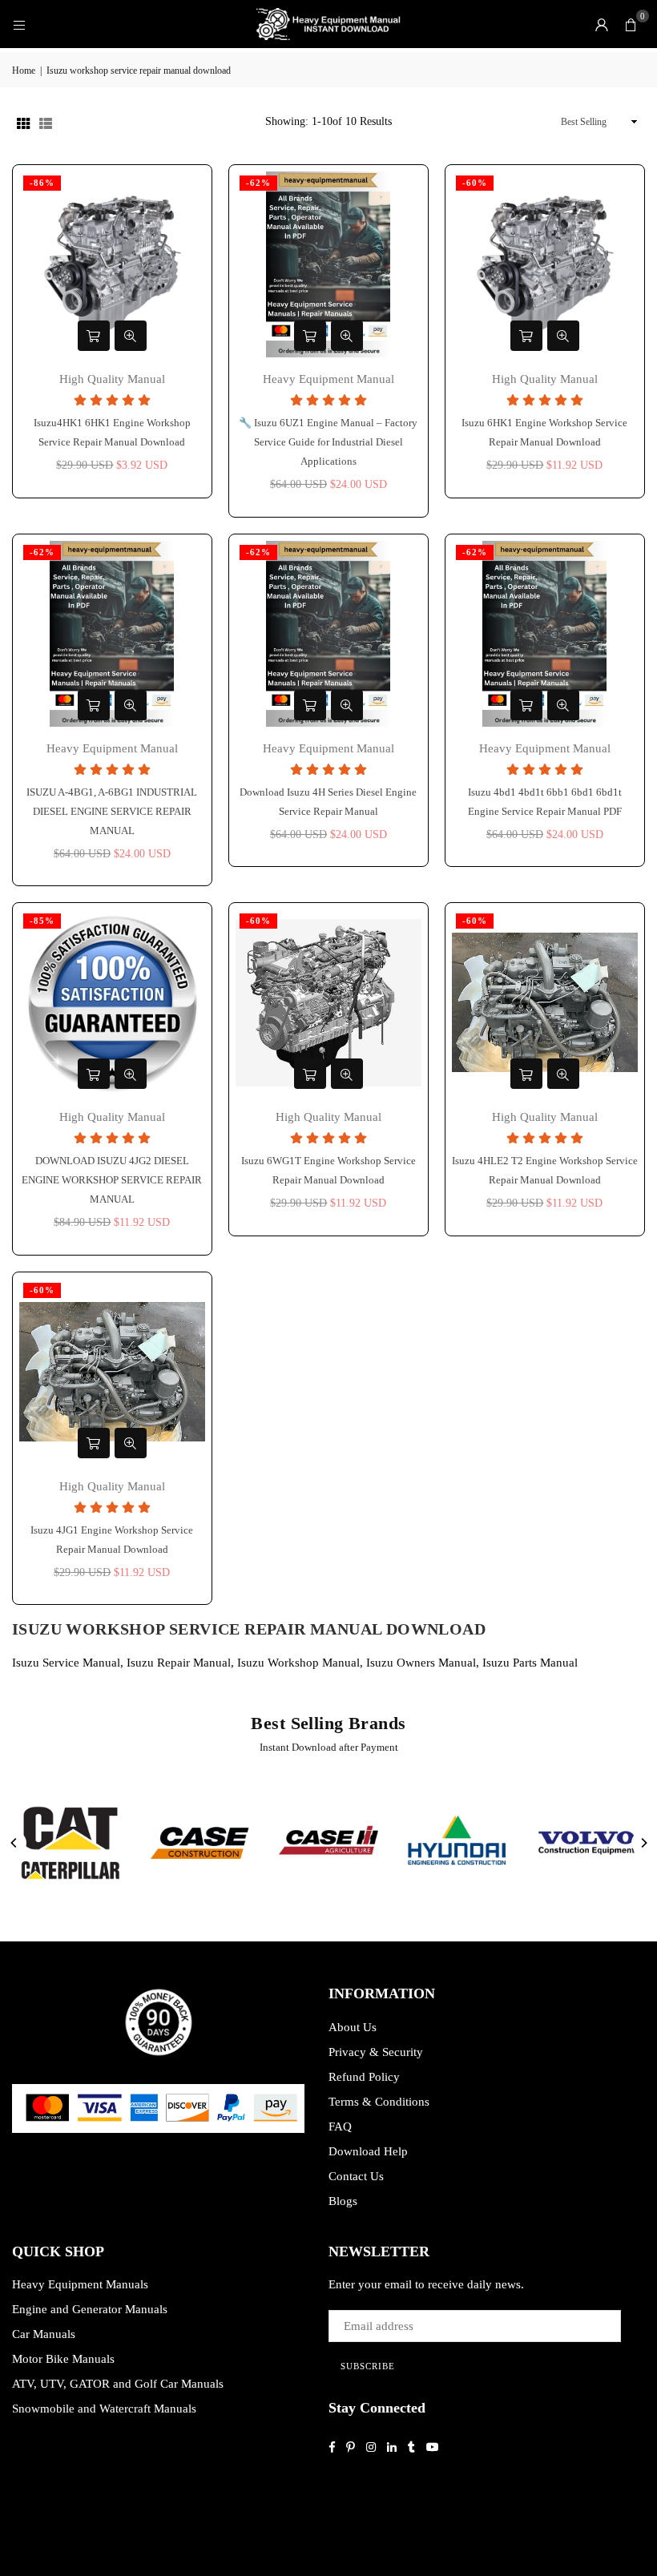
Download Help (368, 2151)
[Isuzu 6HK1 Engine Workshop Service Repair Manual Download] (545, 264)
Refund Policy (364, 2077)
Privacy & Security (376, 2052)
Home (24, 71)
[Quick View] (131, 336)
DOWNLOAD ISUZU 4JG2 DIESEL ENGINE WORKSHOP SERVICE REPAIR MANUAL (112, 1180)
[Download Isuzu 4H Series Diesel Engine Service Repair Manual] (328, 634)
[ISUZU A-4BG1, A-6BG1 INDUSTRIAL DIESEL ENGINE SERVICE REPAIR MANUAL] (112, 634)
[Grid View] (23, 122)
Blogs (343, 2201)
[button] (631, 24)
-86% (42, 183)
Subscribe (368, 2366)
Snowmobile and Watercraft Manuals (104, 2409)
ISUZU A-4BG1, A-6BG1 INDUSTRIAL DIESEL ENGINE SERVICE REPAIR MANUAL (112, 811)
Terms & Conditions (379, 2102)
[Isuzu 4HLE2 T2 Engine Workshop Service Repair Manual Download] (545, 1002)
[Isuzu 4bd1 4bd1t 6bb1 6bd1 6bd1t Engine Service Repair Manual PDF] (545, 634)
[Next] (643, 1843)
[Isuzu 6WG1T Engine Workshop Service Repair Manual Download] (328, 1002)
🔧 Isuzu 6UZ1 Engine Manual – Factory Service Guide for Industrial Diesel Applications (328, 442)
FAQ (340, 2127)
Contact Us (356, 2176)
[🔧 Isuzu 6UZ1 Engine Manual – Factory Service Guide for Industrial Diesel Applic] (328, 264)
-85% (42, 921)
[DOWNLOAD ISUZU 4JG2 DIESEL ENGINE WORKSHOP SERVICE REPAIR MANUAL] (112, 1002)
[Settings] (602, 24)
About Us (353, 2027)
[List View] (46, 122)
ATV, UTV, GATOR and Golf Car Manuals (118, 2384)
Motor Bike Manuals (63, 2359)
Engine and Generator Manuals (90, 2309)
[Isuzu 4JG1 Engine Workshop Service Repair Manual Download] (112, 1372)
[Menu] (19, 24)
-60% (475, 183)
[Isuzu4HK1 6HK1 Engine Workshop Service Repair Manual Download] (112, 264)
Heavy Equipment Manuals (80, 2284)
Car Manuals (44, 2334)
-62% (258, 183)
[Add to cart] (94, 336)
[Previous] (14, 1843)
